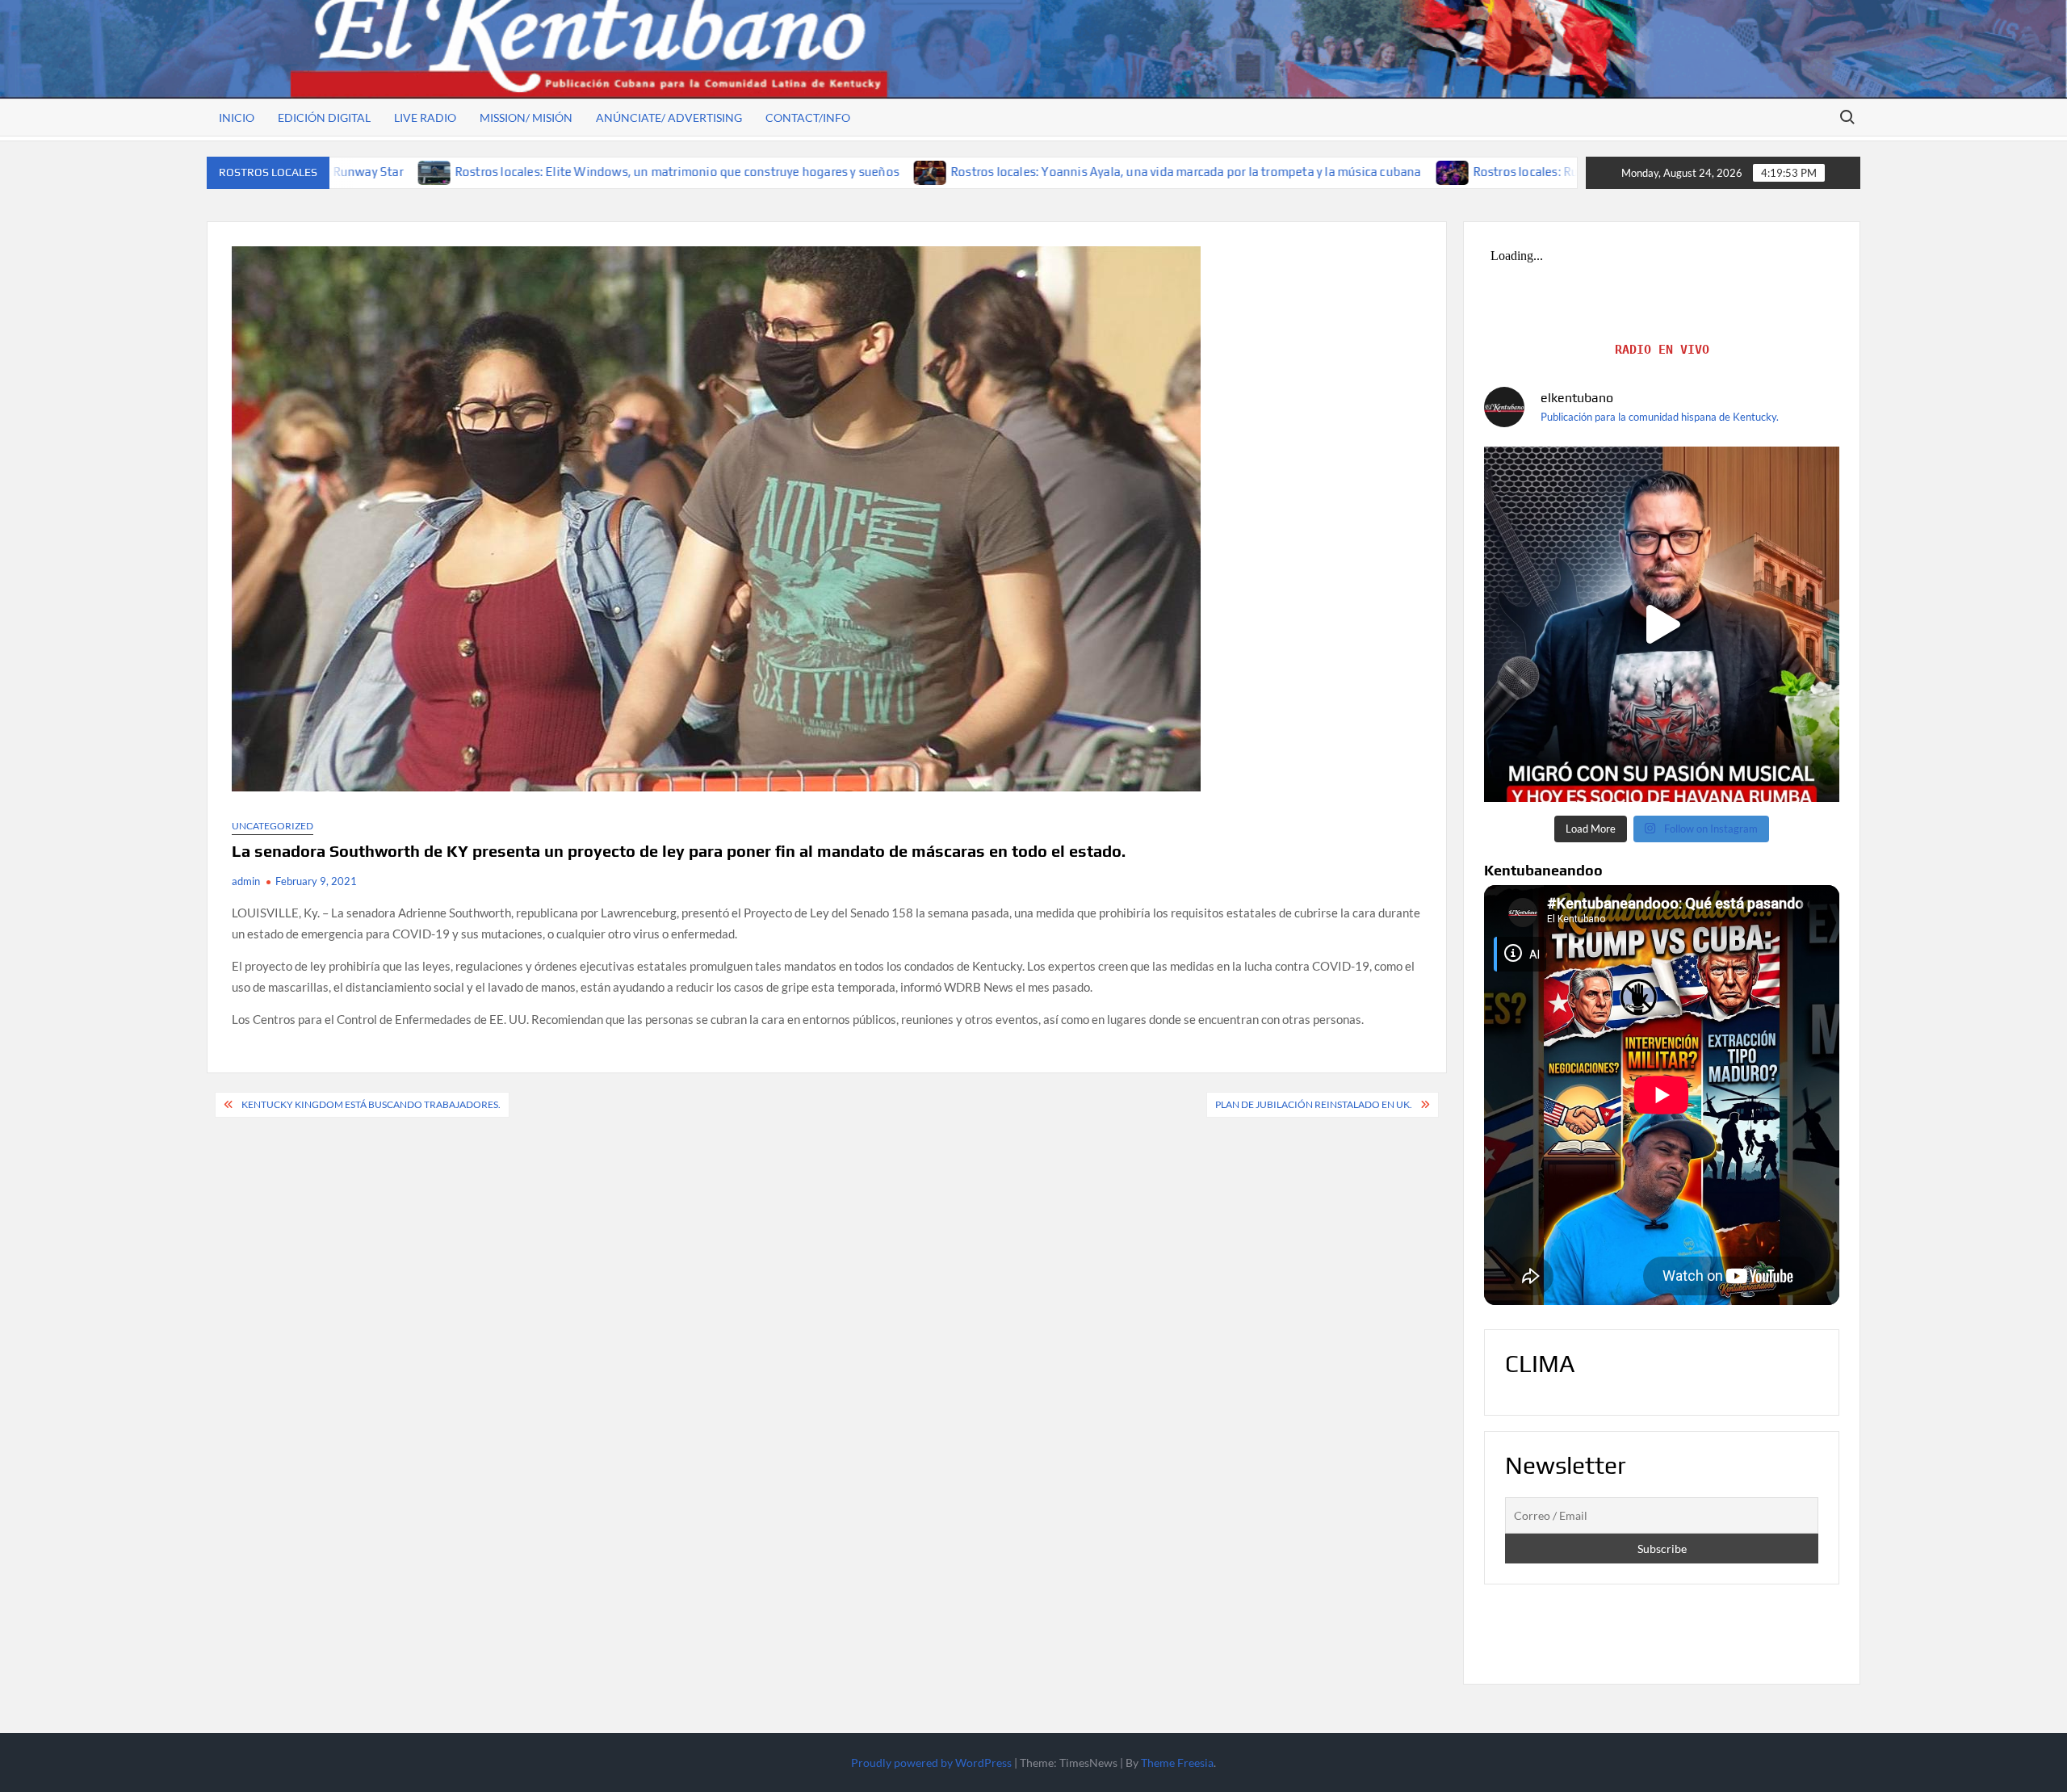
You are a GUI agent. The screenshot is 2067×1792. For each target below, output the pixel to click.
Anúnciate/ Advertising (669, 118)
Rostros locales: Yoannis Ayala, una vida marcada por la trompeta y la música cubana (979, 172)
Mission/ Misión (526, 118)
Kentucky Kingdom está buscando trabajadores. (371, 1104)
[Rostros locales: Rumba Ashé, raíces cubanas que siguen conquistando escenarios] (1246, 171)
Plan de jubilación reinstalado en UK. (1314, 1104)
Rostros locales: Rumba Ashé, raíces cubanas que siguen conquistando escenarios (1495, 172)
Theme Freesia (1177, 1763)
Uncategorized (273, 826)
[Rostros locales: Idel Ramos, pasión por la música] (1662, 624)
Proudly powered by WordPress (931, 1763)
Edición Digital (324, 118)
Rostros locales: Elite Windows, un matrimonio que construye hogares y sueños (470, 172)
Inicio (237, 118)
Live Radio (425, 118)
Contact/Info (808, 118)
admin (246, 881)
